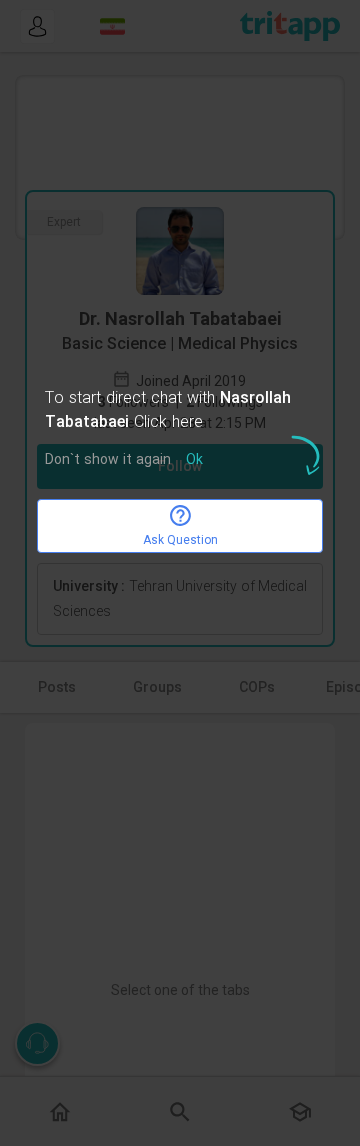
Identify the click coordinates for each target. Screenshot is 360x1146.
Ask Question (180, 540)
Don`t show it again (108, 460)
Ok (194, 460)
